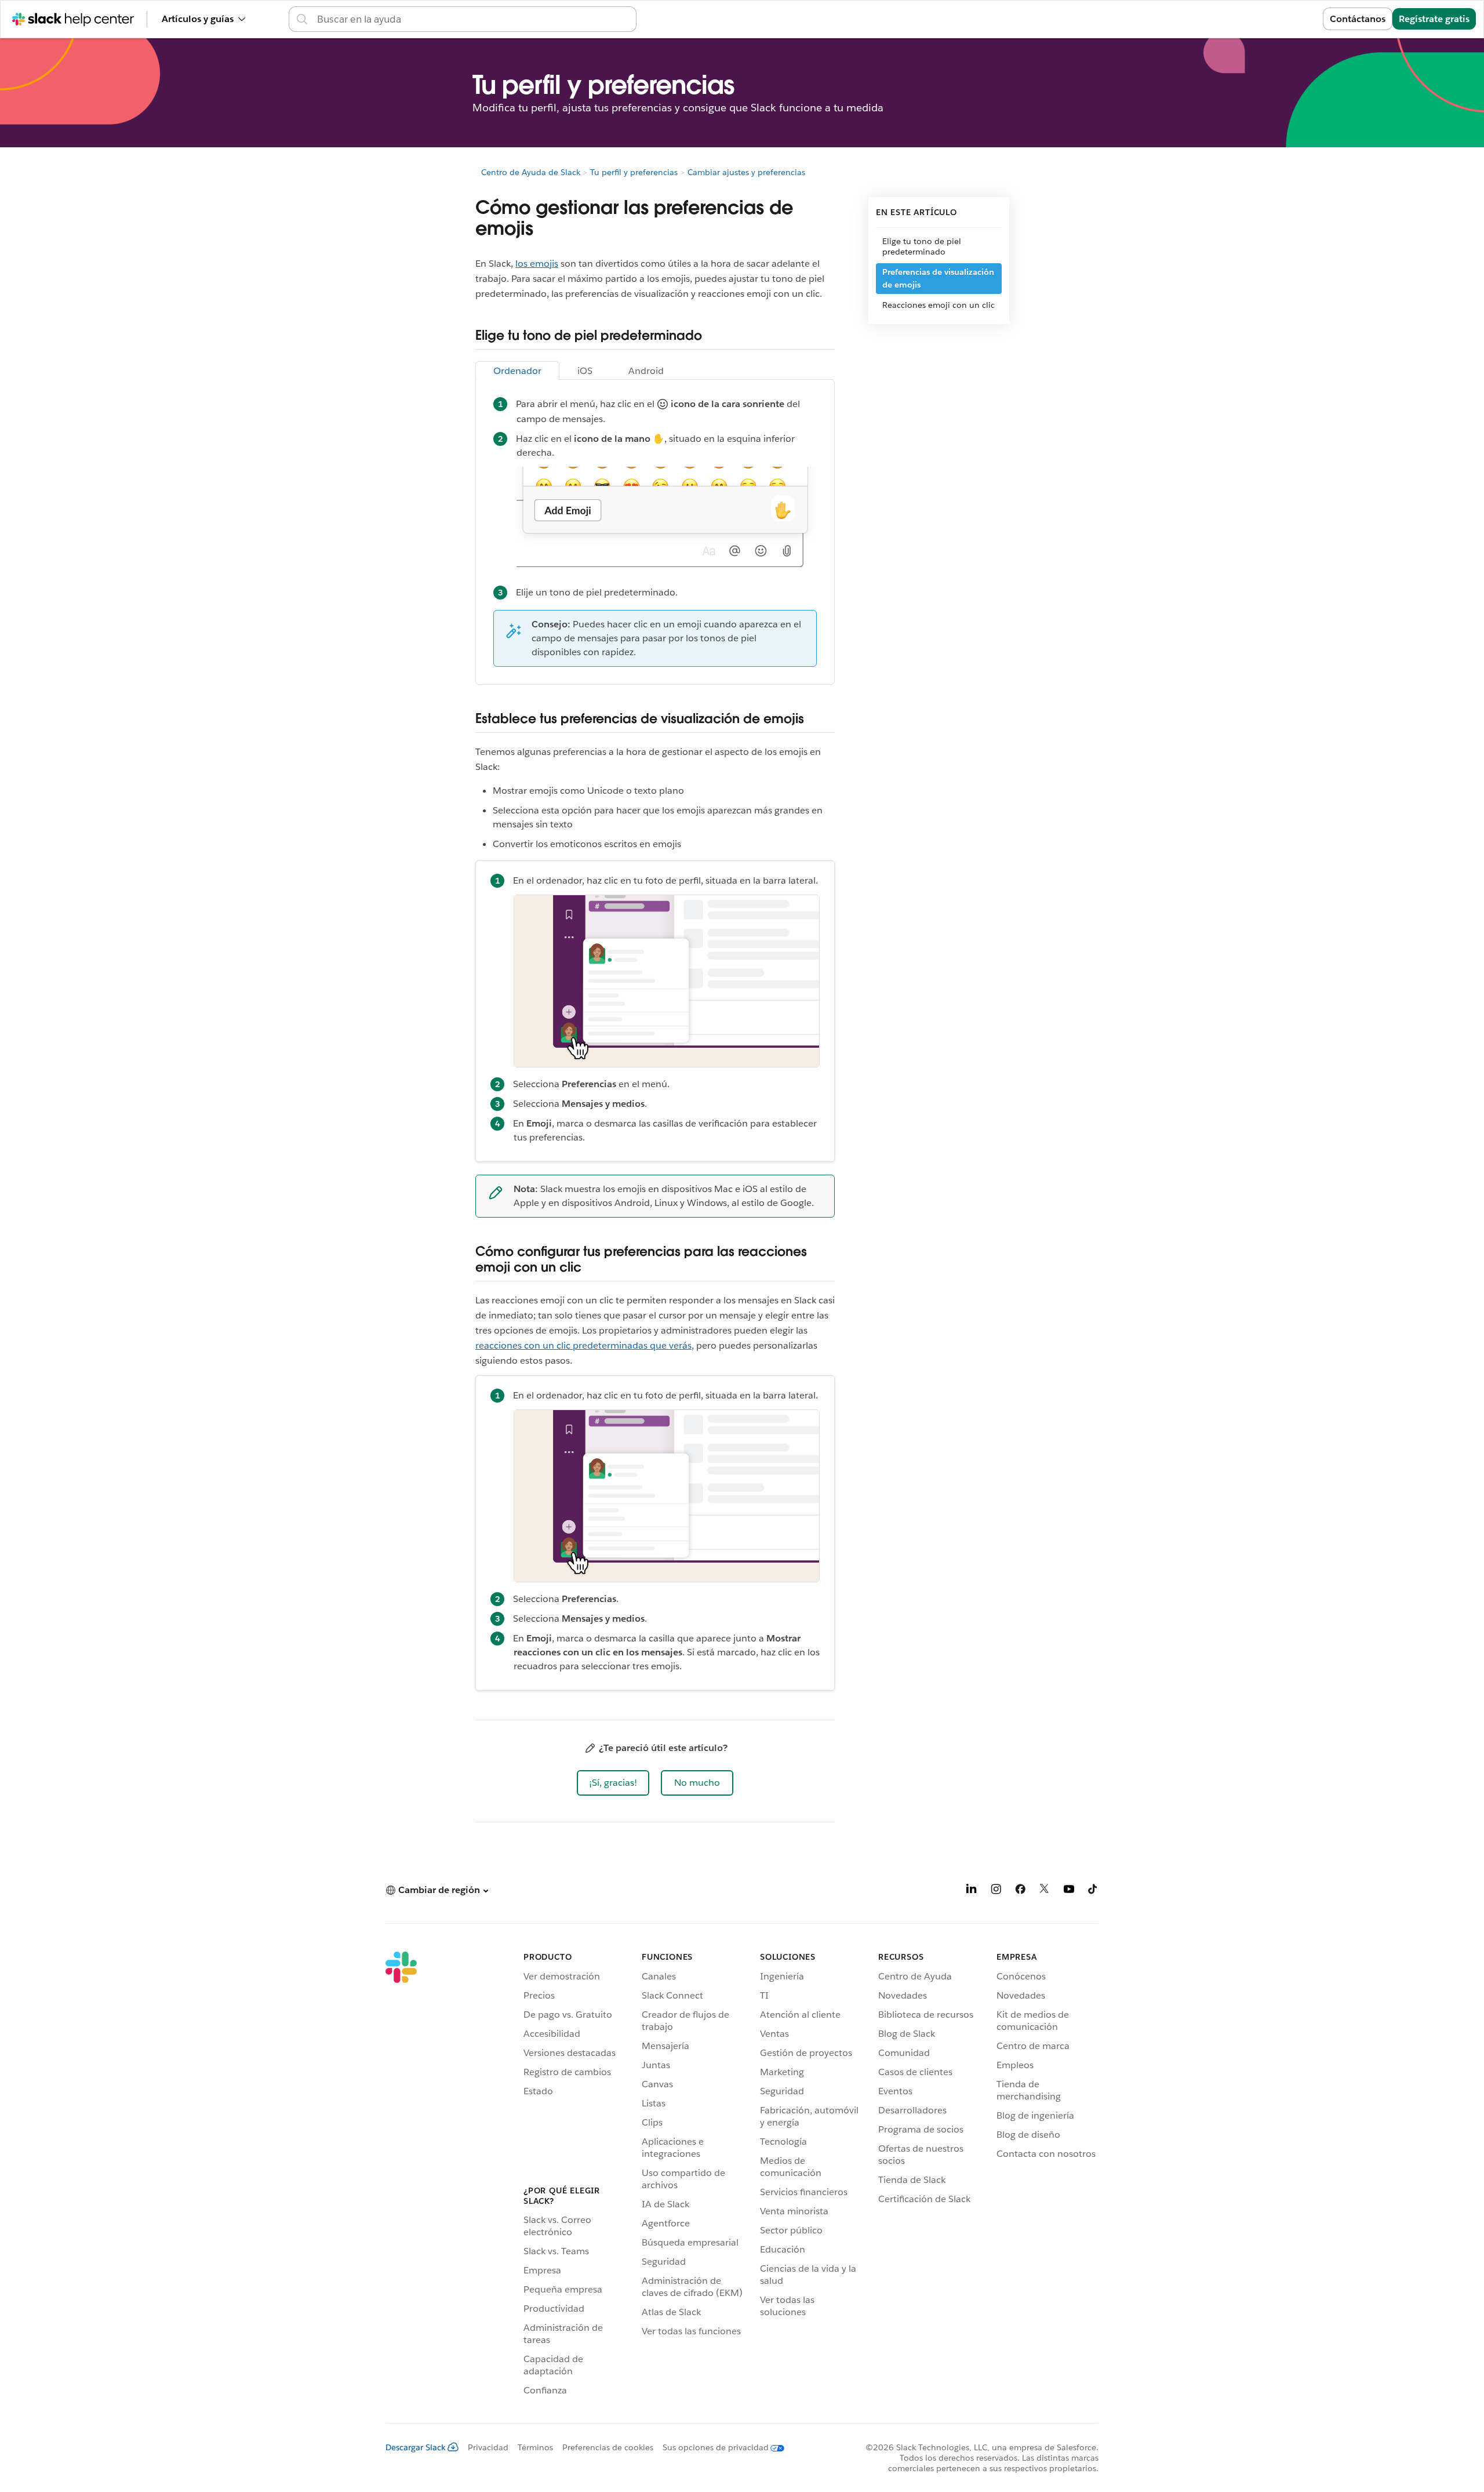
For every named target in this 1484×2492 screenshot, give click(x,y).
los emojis (537, 264)
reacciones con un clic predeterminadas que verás (583, 1345)
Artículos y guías (198, 19)
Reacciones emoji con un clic (939, 305)
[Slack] (401, 2175)
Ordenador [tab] (517, 371)
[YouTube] (1069, 1891)
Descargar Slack (416, 2447)
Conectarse (1284, 19)
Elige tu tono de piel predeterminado (922, 246)
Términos (535, 2447)
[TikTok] (1093, 1891)
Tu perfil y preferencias (634, 172)
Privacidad (488, 2447)
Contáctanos (1358, 19)
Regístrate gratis (1434, 19)
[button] (613, 1783)
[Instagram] (996, 1891)
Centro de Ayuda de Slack (531, 172)
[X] (1045, 1891)
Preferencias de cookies (608, 2447)
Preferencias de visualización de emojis (938, 278)
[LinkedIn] (972, 1891)
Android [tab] (646, 371)
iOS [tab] (585, 371)
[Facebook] (1020, 1891)
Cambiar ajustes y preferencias (746, 172)
